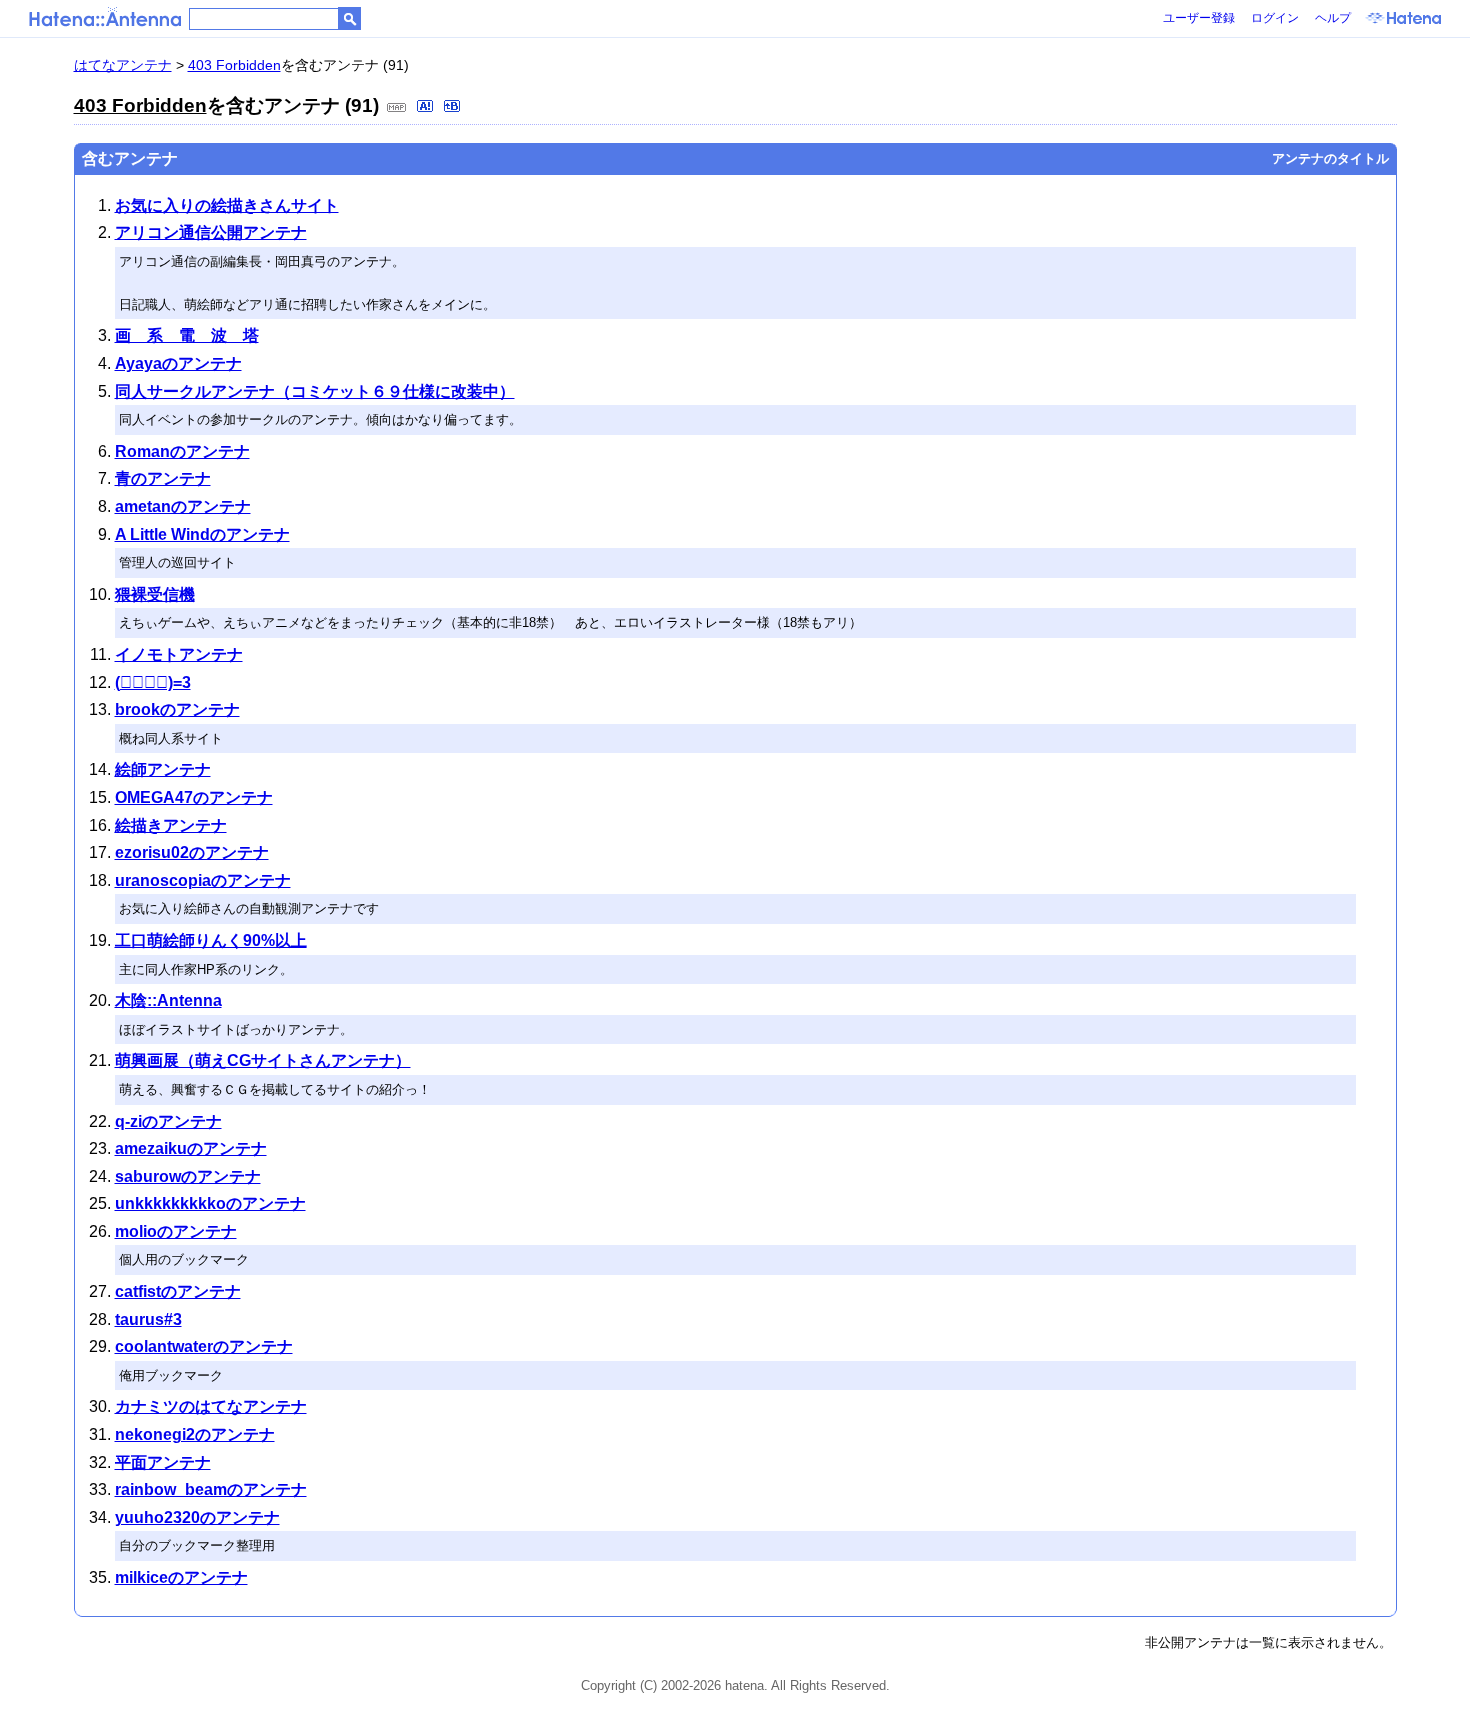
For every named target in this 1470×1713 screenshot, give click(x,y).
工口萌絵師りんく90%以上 (211, 940)
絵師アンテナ (163, 769)
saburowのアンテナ (188, 1176)
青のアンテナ (163, 478)
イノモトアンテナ (179, 654)
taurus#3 (148, 1319)
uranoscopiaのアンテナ (203, 880)
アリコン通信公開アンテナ (211, 232)
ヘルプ (1333, 18)
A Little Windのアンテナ (202, 534)
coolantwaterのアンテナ (204, 1346)
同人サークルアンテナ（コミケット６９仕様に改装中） (315, 391)
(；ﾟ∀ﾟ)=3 (153, 682)
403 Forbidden (234, 65)
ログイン (1275, 18)
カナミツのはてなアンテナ (211, 1406)
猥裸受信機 (155, 594)
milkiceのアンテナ (181, 1577)
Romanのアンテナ (182, 451)
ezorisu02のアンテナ (192, 852)
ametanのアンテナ (183, 506)
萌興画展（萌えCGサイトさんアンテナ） (263, 1060)
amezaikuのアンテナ (191, 1148)
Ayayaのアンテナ (178, 363)
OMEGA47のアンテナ (194, 797)
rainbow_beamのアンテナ (211, 1489)
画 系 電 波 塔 (187, 335)
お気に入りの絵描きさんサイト (227, 205)
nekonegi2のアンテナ (195, 1434)
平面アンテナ (163, 1462)
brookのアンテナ (177, 709)
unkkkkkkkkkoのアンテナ (210, 1203)
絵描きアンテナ (171, 825)
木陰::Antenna (168, 1000)
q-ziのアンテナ (168, 1121)
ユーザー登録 (1199, 18)
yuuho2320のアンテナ (197, 1517)
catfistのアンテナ (178, 1291)
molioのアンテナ (176, 1231)
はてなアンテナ (123, 65)
